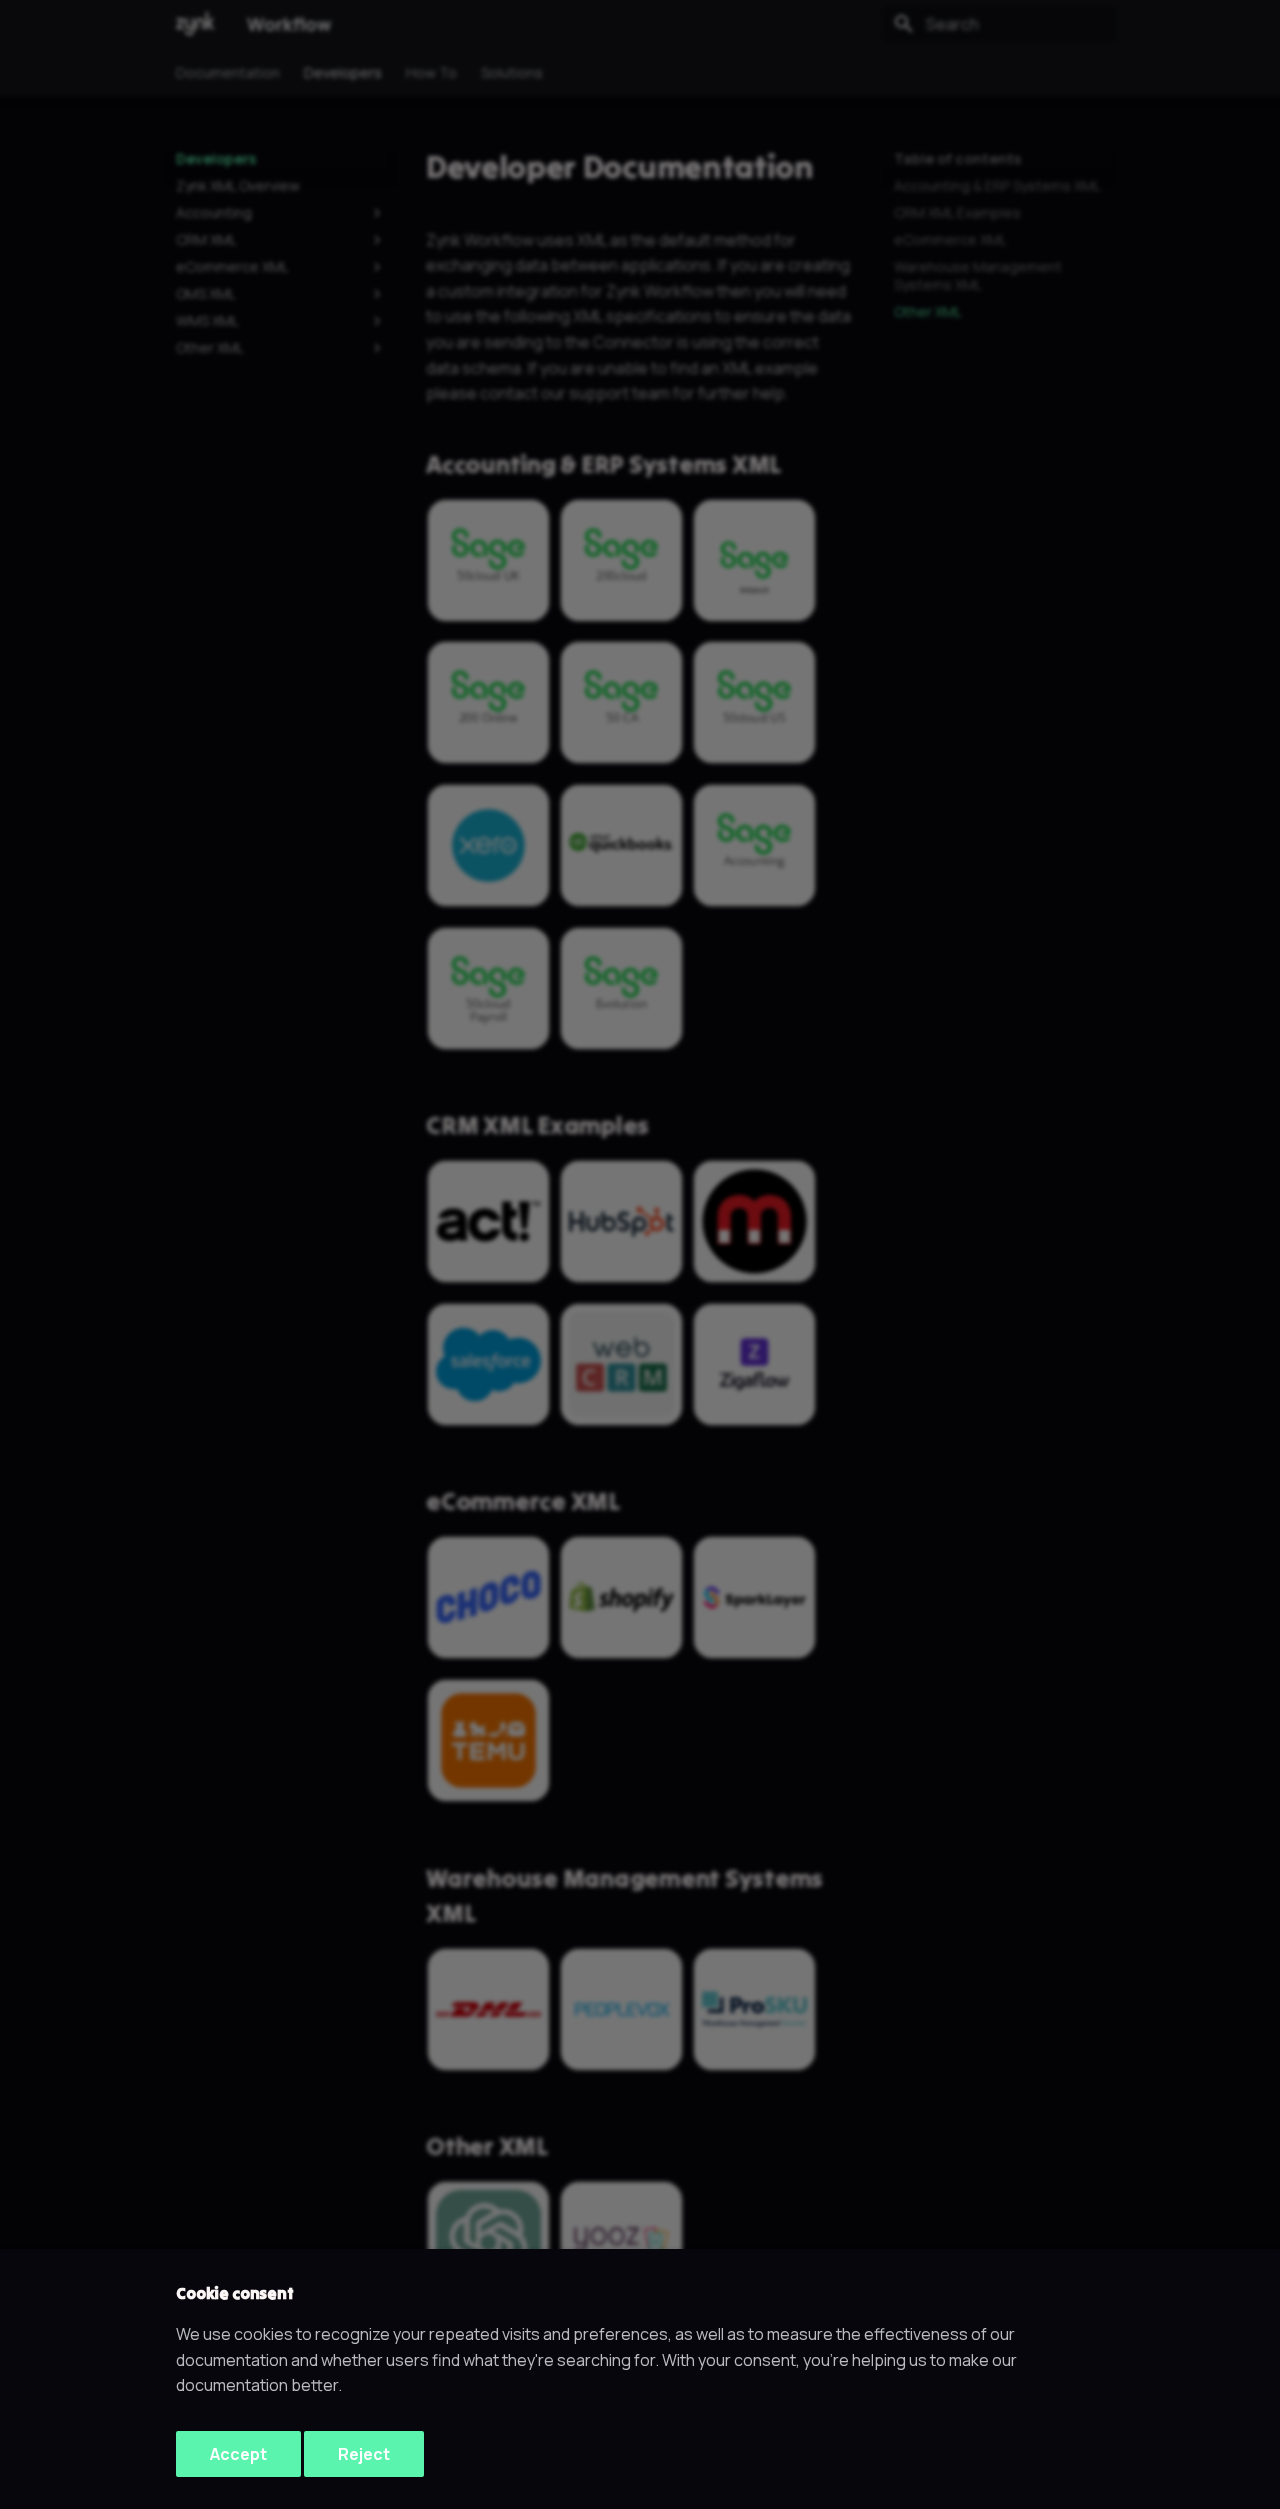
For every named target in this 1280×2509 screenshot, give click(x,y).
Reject (364, 2454)
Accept (238, 2454)
